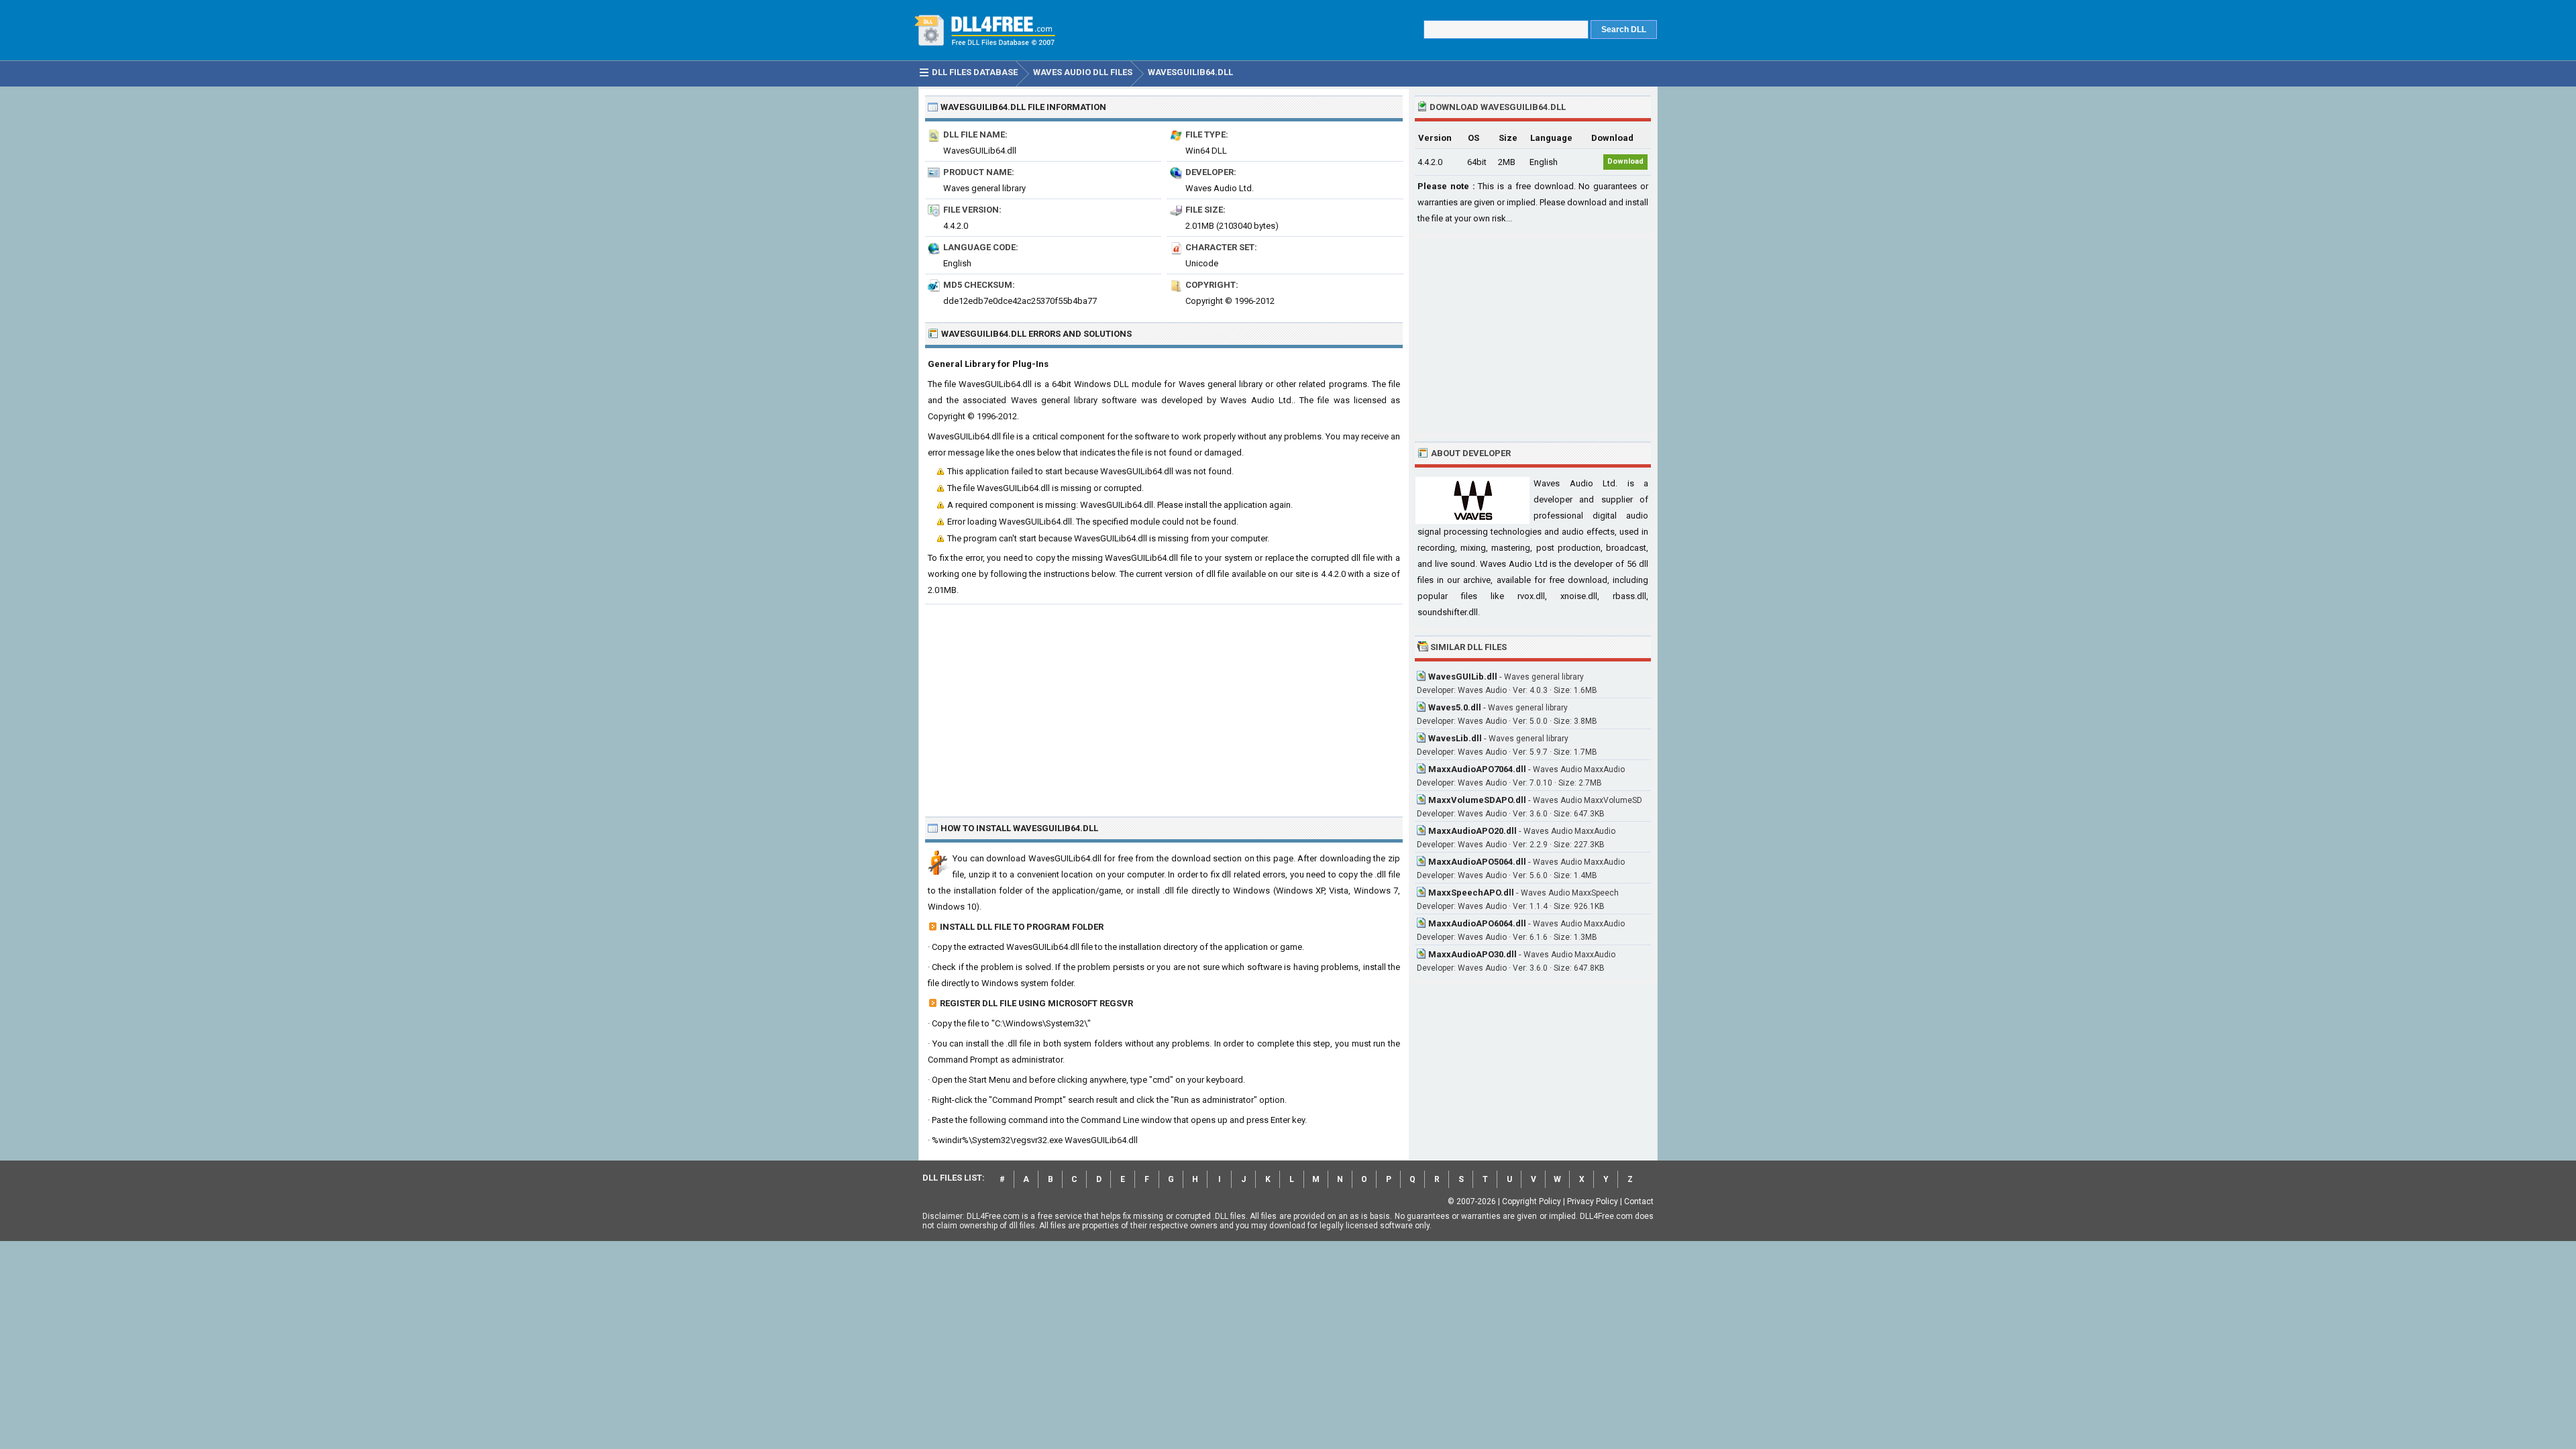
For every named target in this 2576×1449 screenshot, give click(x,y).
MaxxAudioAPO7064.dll (1477, 769)
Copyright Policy (1532, 1201)
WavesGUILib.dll (1463, 677)
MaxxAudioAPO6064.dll (1477, 923)
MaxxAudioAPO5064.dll (1477, 862)
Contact (1639, 1201)
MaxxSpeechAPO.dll (1471, 893)
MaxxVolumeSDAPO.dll (1477, 800)
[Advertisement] (1164, 705)
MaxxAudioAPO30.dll (1472, 954)
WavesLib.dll (1455, 738)
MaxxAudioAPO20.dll (1472, 831)
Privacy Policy (1593, 1201)
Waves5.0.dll (1455, 707)
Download (1625, 161)
